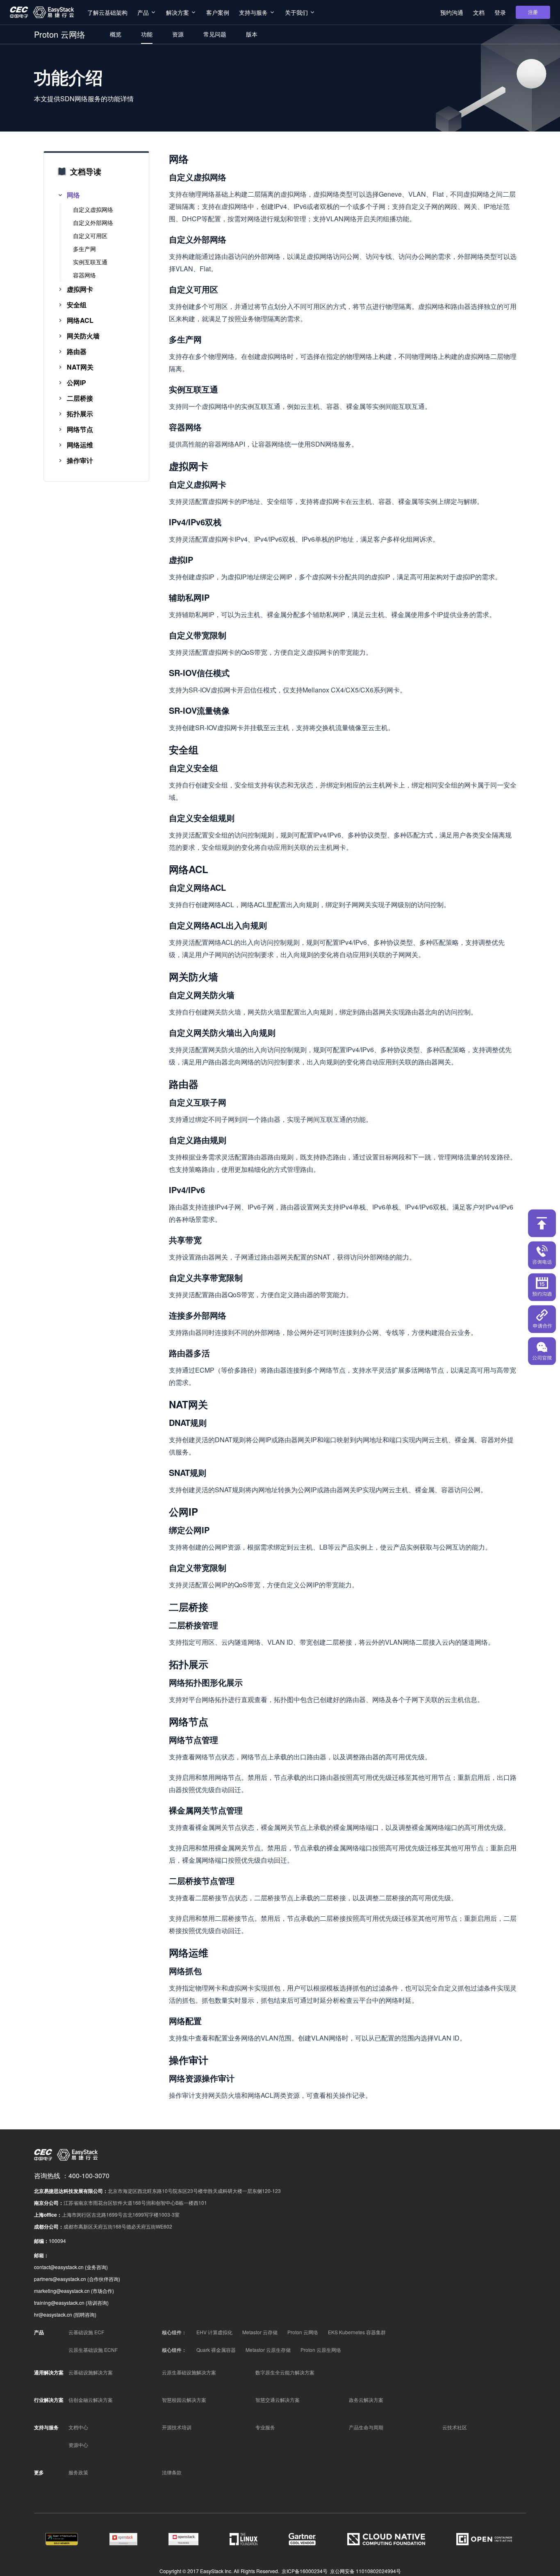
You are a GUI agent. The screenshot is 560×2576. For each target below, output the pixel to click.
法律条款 (172, 2472)
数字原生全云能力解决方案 (285, 2372)
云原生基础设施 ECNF (93, 2350)
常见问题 (215, 34)
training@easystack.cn (59, 2303)
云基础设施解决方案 (91, 2372)
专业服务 (265, 2427)
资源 (178, 34)
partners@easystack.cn (60, 2279)
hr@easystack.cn (53, 2314)
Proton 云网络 (303, 2332)
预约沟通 (452, 12)
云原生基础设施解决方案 (189, 2372)
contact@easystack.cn (59, 2267)
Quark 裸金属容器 (216, 2350)
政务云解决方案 (366, 2400)
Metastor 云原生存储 (268, 2350)
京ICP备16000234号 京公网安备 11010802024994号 (341, 2571)
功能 (147, 34)
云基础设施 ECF (86, 2332)
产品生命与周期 (366, 2427)
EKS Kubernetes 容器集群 (357, 2332)
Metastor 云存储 (260, 2332)
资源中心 (78, 2445)
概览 (116, 34)
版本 (252, 34)
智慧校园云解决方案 (184, 2400)
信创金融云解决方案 (91, 2400)
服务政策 (78, 2472)
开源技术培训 (177, 2427)
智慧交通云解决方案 (278, 2400)
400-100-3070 (89, 2175)
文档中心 (78, 2427)
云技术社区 (455, 2427)
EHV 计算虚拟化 (214, 2332)
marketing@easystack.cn (62, 2291)
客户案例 (218, 12)
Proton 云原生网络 (321, 2350)
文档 (479, 12)
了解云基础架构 (107, 12)
